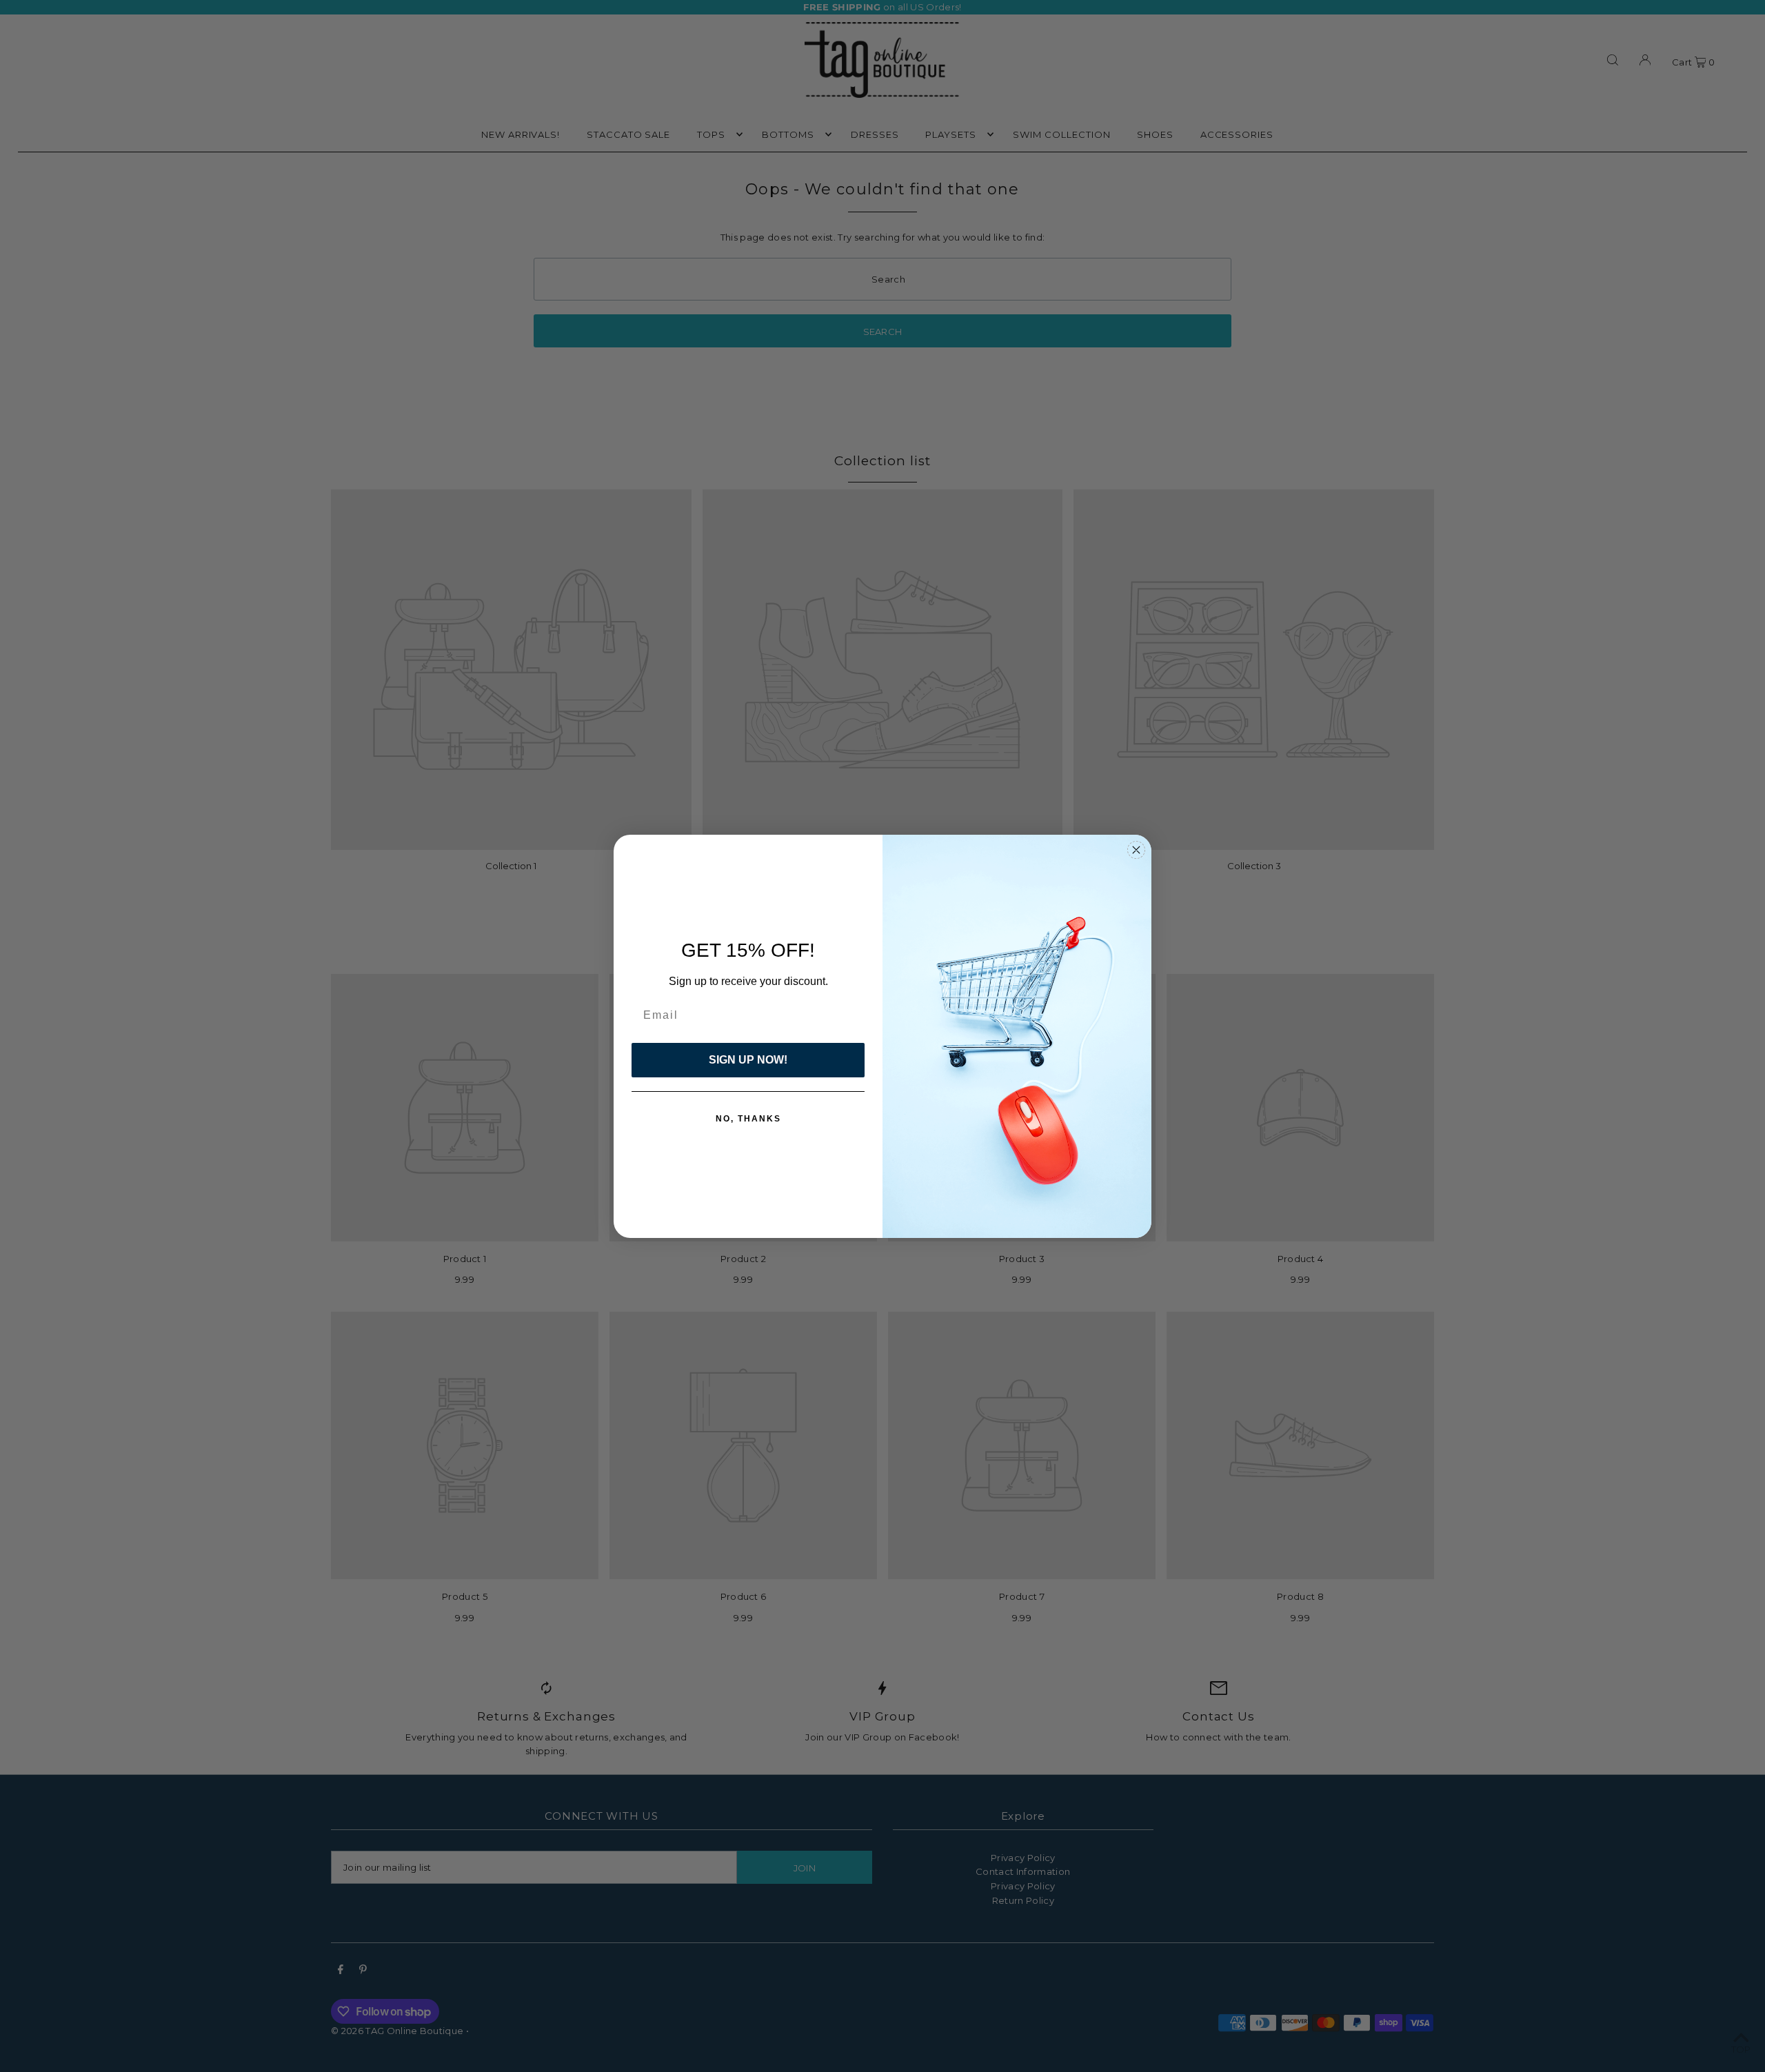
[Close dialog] (1136, 850)
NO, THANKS (748, 1119)
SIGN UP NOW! (748, 1060)
